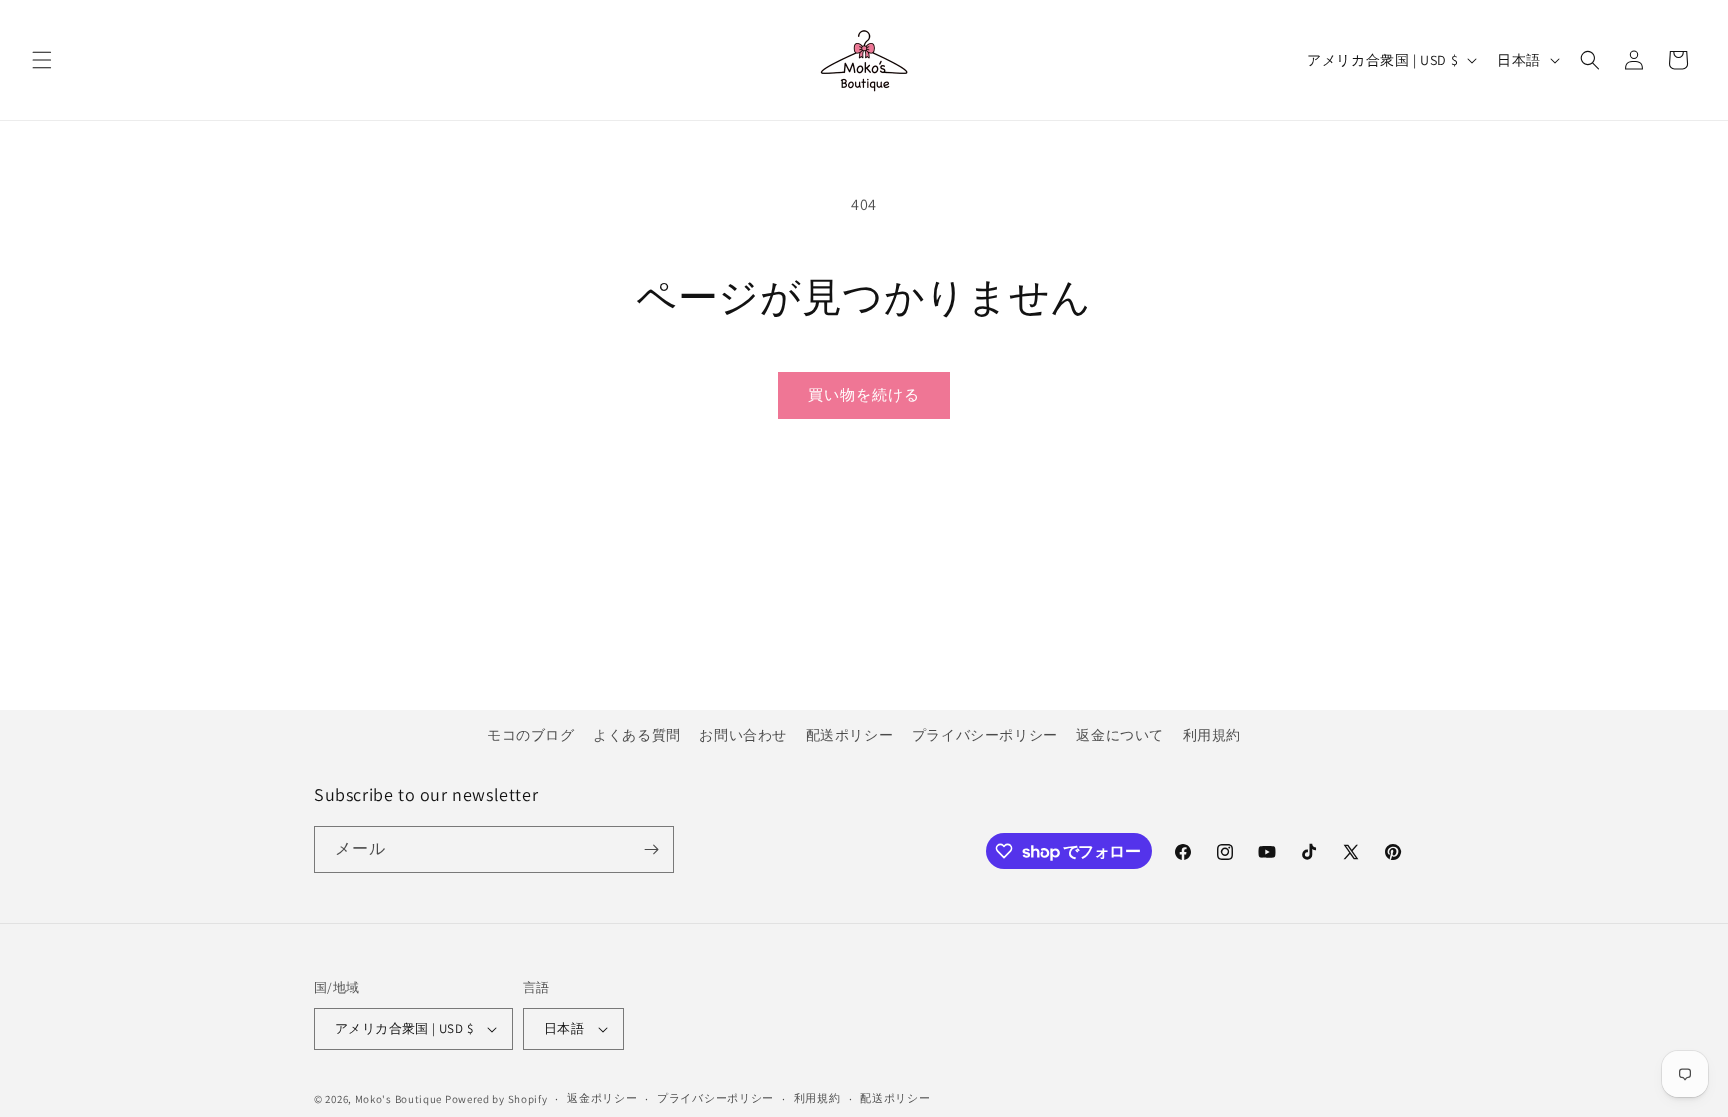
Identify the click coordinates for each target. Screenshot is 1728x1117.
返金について (1120, 735)
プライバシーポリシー (985, 735)
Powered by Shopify (496, 1099)
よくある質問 (637, 735)
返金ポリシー (602, 1098)
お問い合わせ (743, 735)
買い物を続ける (864, 394)
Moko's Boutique (399, 1099)
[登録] (651, 849)
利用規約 (1212, 735)
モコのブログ (531, 735)
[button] (42, 60)
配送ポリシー (850, 735)
